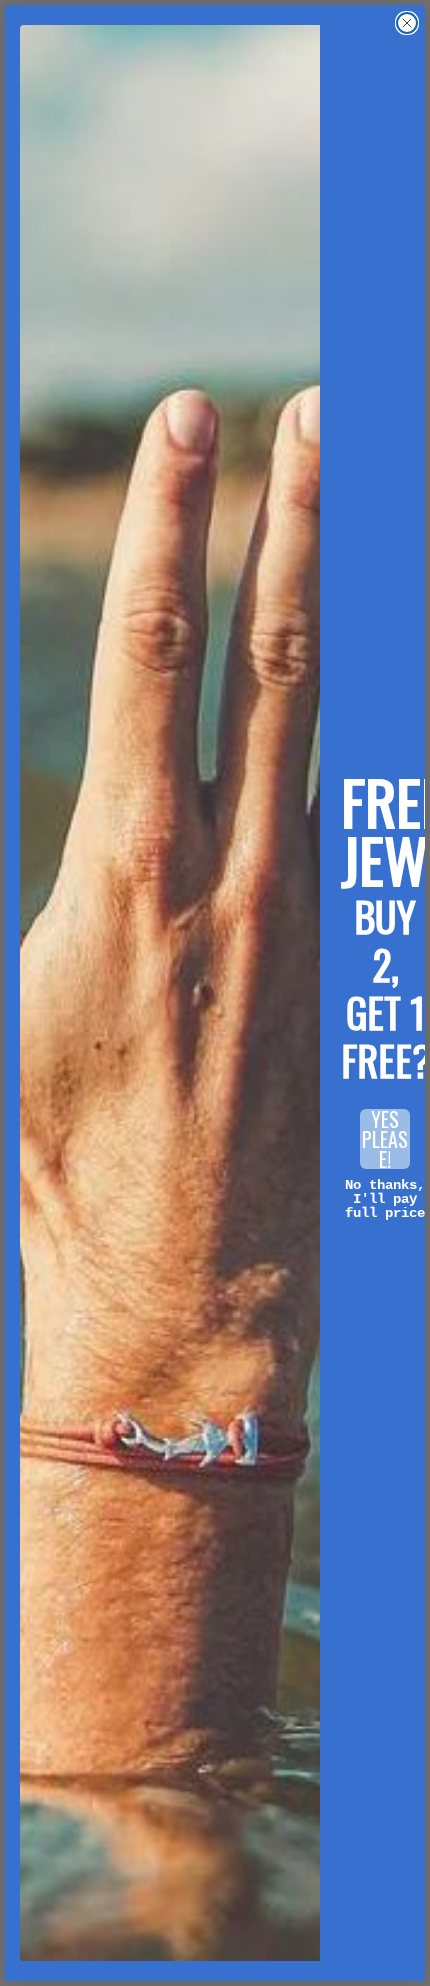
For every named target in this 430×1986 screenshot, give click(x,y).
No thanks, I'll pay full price (385, 1199)
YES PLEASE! (385, 1139)
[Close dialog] (407, 23)
